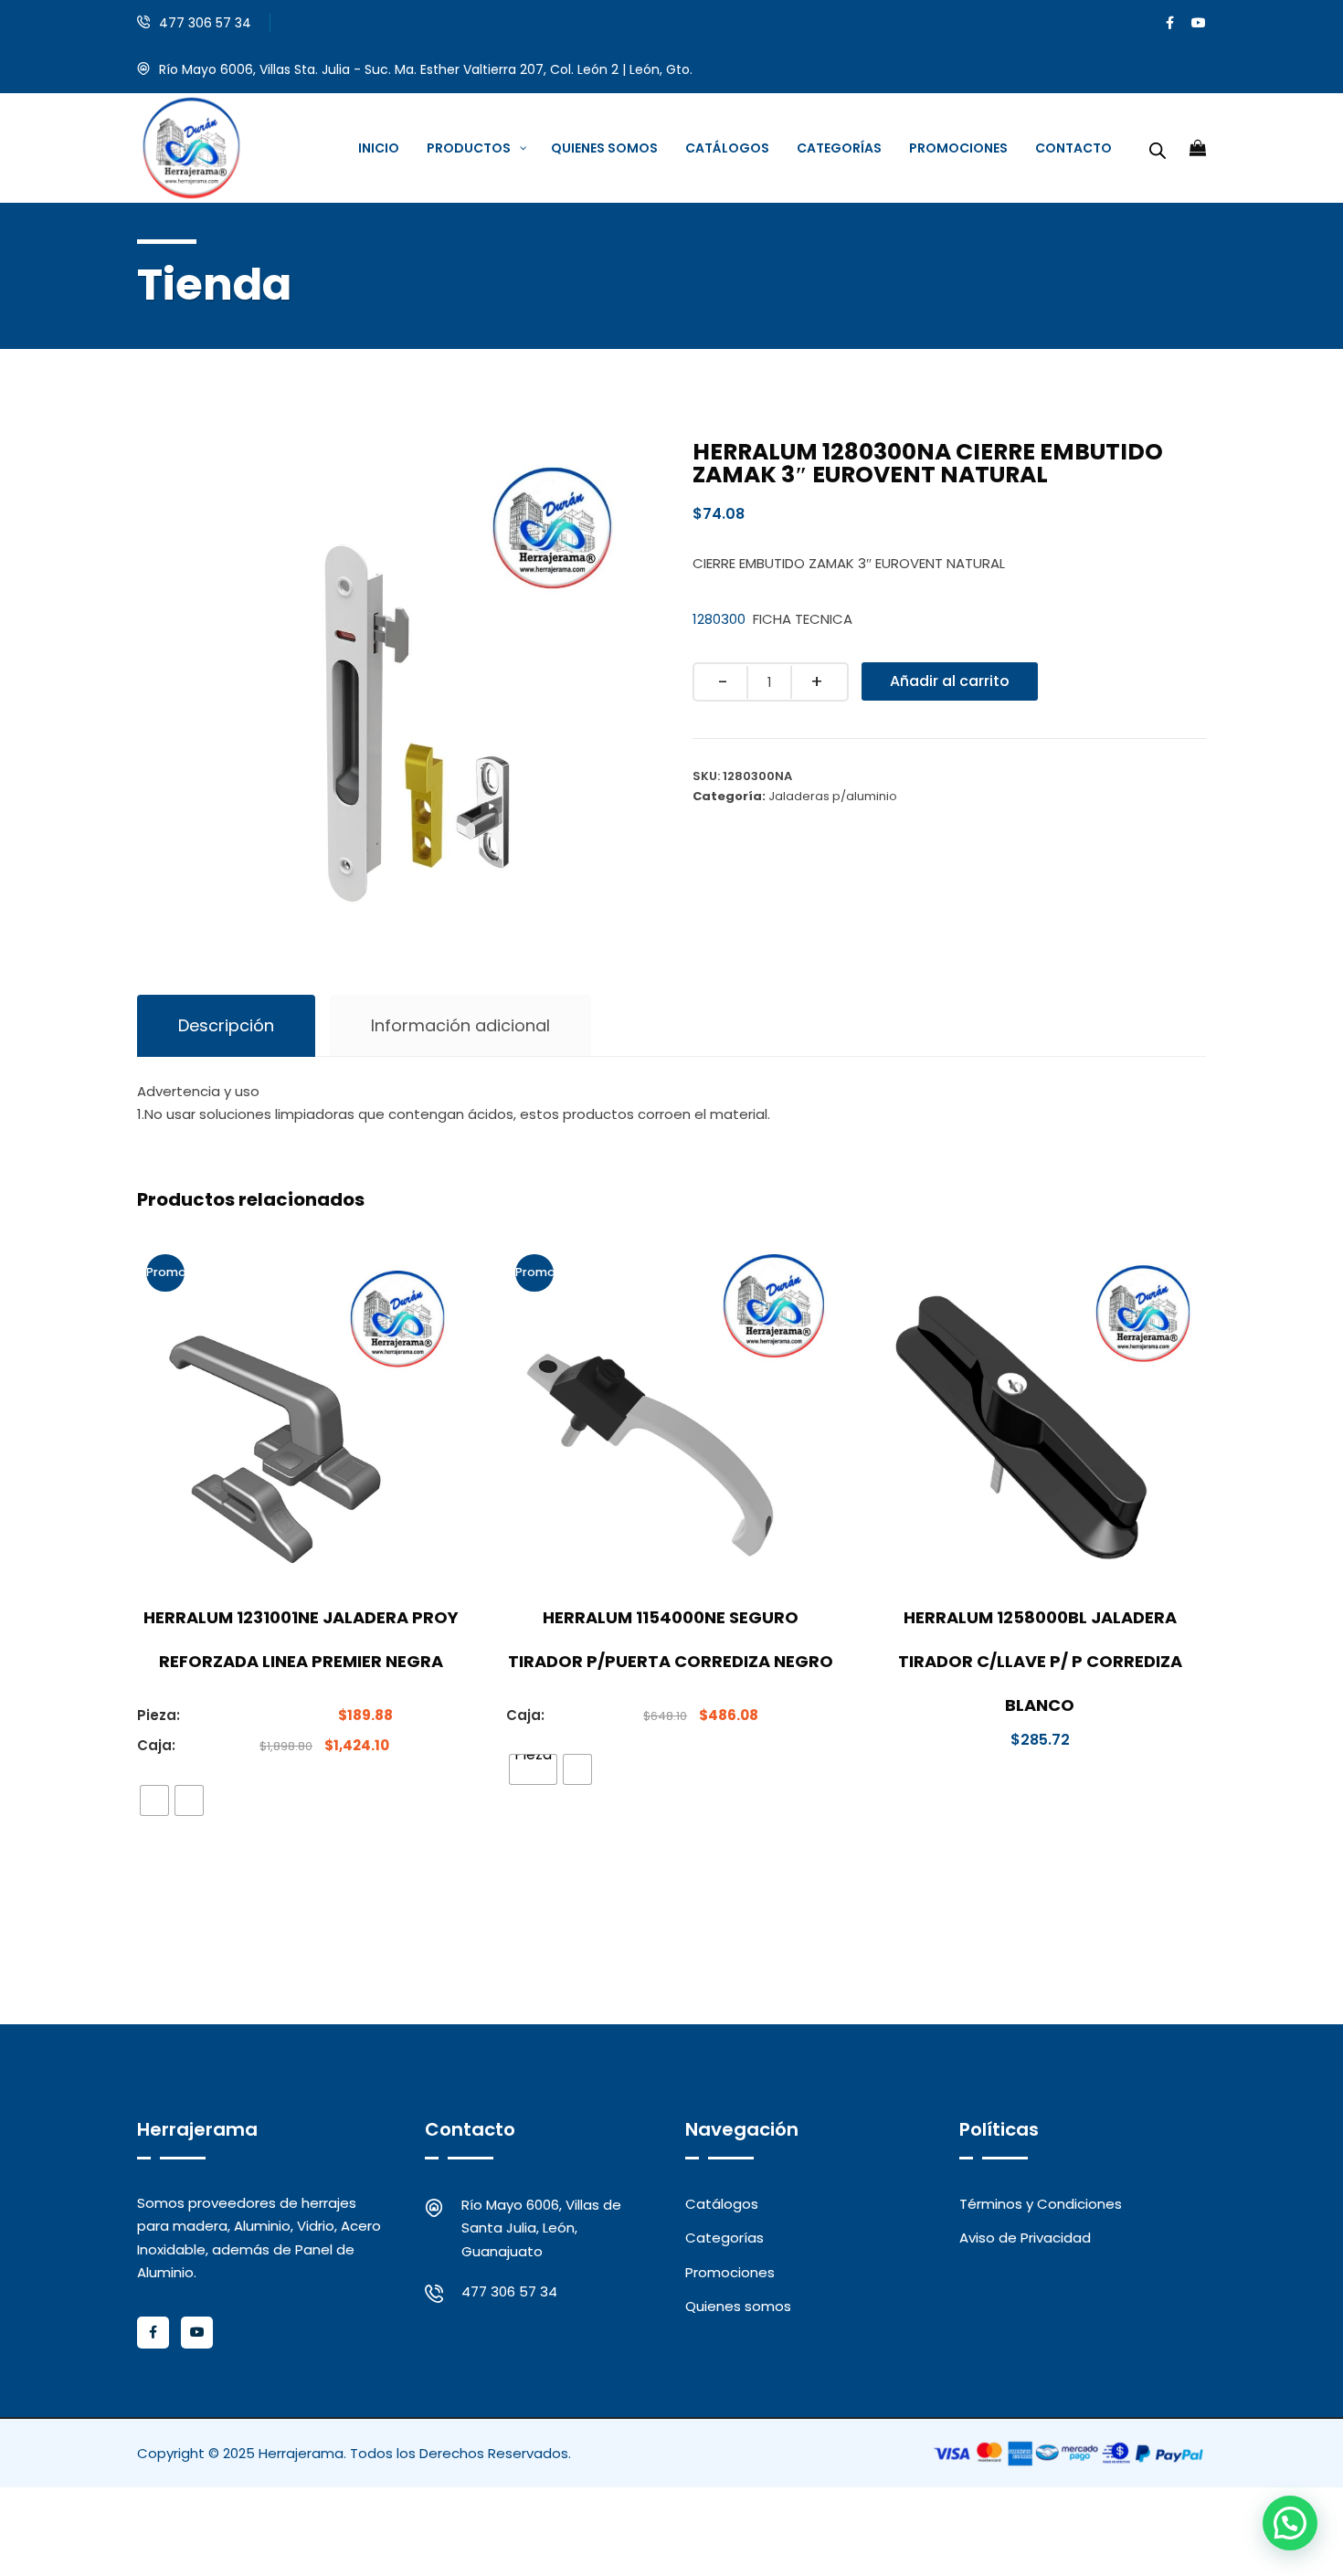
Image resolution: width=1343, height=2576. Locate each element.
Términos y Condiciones (1041, 2204)
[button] (1290, 2523)
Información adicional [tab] (460, 1025)
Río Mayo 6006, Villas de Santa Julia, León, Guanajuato (541, 2228)
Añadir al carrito (950, 681)
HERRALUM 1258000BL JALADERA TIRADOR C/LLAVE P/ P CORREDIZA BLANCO (1040, 1661)
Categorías (724, 2238)
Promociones (730, 2272)
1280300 (719, 619)
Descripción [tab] (226, 1025)
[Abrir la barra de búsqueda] (1158, 148)
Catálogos (722, 2204)
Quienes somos (738, 2306)
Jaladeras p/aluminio (833, 796)
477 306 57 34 (205, 23)
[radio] (154, 1800)
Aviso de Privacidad (1025, 2238)
